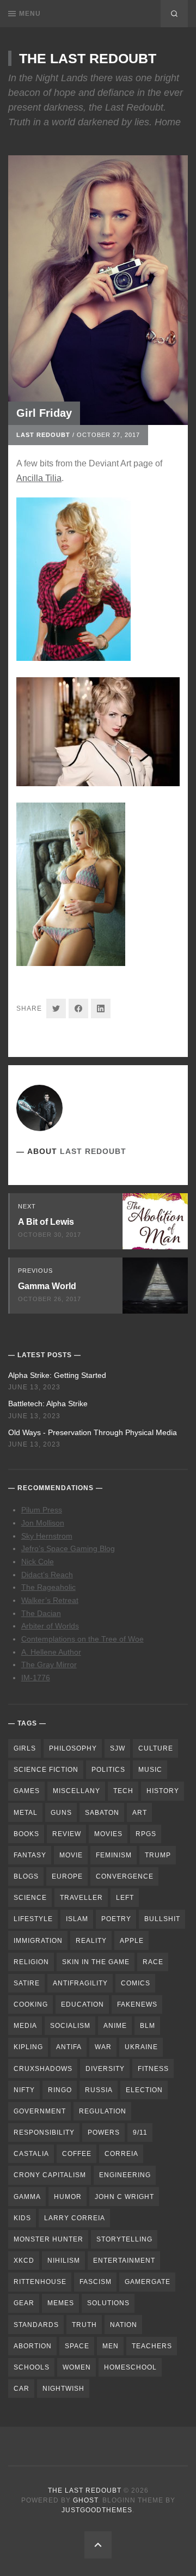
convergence (125, 1876)
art (140, 1813)
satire (27, 1983)
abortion (33, 2346)
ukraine (141, 2047)
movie (71, 1855)
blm (148, 2026)
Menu (30, 14)
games (27, 1791)
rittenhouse (40, 2282)
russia (99, 2090)
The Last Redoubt (88, 58)
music (150, 1770)
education (82, 2004)
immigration (38, 1941)
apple (132, 1941)
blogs (26, 1876)
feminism (114, 1855)
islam (77, 1919)
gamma (27, 2197)
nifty (24, 2090)
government (40, 2111)
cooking (31, 2004)
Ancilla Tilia (39, 478)
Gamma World (47, 1286)
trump (158, 1855)
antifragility (80, 1983)
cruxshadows (43, 2069)
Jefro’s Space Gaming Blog (68, 1548)
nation (124, 2325)
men (111, 2346)
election (144, 2090)
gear (24, 2303)
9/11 (140, 2133)
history (163, 1791)
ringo (60, 2090)
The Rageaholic (48, 1587)
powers (104, 2133)
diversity (105, 2069)
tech (123, 1791)
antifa (69, 2047)
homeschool (130, 2367)
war (103, 2047)
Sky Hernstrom (47, 1536)
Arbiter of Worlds (50, 1626)
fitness (153, 2069)
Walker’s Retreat (50, 1600)
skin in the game (96, 1962)
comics (136, 1983)
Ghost (85, 2500)
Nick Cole (38, 1562)
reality (91, 1941)
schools (32, 2367)
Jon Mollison (43, 1523)
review (67, 1834)
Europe (67, 1876)
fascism (96, 2282)
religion (31, 1962)
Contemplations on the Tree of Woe (82, 1639)
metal (26, 1813)
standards (36, 2325)
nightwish (63, 2389)
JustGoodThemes (97, 2510)
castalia (31, 2154)
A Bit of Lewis (46, 1222)
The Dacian (41, 1613)
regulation (103, 2111)
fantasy (30, 1855)
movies (108, 1834)
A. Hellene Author (51, 1652)
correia (121, 2154)
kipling (28, 2047)
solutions (108, 2303)
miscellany (76, 1791)
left (125, 1898)
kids (22, 2218)
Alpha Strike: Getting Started (57, 1375)
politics (108, 1770)
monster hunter (48, 2239)
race (153, 1962)
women (77, 2367)
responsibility (44, 2133)
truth (84, 2325)
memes (61, 2303)
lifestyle (33, 1919)
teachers (152, 2346)
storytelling (124, 2239)
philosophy (73, 1748)
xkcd (24, 2261)
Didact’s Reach (47, 1575)
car (22, 2389)
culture (156, 1748)
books (26, 1834)
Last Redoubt (43, 435)
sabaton (102, 1813)
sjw (118, 1748)
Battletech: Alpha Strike (48, 1404)
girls (25, 1748)
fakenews (137, 2004)
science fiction (46, 1770)
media (25, 2026)
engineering (125, 2175)
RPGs (146, 1834)
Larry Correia (75, 2218)
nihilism (64, 2261)
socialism (70, 2026)
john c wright (124, 2197)
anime (115, 2026)
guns (61, 1813)
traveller (81, 1898)
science (30, 1898)
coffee (77, 2154)
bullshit (162, 1919)
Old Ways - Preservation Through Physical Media (93, 1432)
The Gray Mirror (49, 1664)
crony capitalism (50, 2175)
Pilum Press (42, 1510)
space (77, 2346)
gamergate (148, 2282)
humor (68, 2197)
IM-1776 (36, 1678)
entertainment (124, 2261)
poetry (116, 1919)
